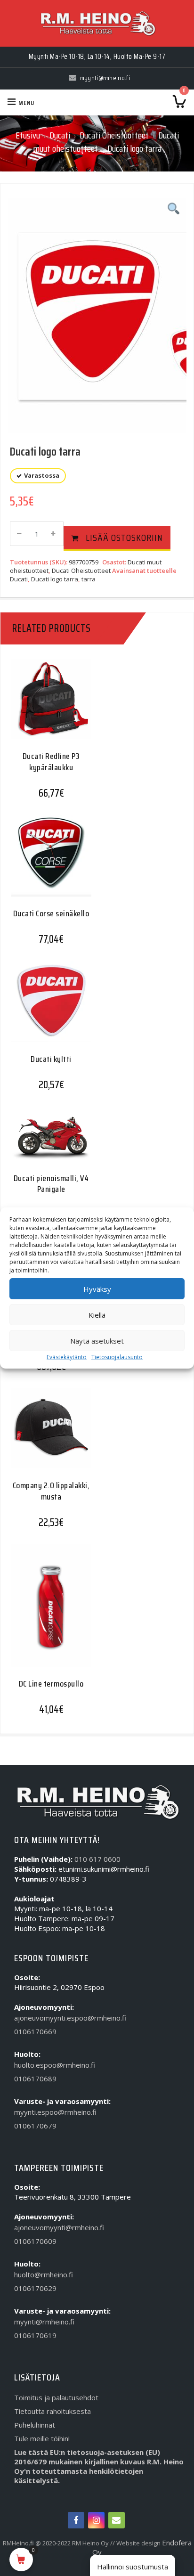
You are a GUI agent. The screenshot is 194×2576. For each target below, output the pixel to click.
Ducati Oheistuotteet (114, 135)
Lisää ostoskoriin (124, 538)
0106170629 (35, 2288)
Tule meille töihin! (42, 2438)
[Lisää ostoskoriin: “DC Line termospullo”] (48, 1610)
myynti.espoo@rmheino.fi (55, 2112)
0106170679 (35, 2126)
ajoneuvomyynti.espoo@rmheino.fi (70, 2018)
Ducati (60, 135)
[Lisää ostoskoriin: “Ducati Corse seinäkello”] (48, 862)
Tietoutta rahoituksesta (53, 2411)
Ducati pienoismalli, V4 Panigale (51, 1184)
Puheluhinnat (35, 2425)
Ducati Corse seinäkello (51, 913)
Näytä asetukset (97, 1341)
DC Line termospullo (51, 1684)
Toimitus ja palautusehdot (56, 2397)
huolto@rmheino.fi (44, 2274)
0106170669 (35, 2031)
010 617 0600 (97, 1859)
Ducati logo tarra (55, 579)
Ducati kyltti (51, 1059)
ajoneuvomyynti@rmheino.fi (59, 2227)
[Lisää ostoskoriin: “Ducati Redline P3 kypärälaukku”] (48, 706)
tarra (89, 579)
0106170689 (35, 2079)
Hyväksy (97, 1289)
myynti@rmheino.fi (44, 2322)
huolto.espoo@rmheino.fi (55, 2065)
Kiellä (97, 1315)
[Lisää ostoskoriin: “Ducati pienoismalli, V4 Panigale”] (48, 1142)
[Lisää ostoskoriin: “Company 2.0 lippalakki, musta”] (48, 1435)
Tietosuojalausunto (117, 1357)
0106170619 (35, 2335)
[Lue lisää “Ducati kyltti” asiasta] (48, 1008)
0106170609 (35, 2241)
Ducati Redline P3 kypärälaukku (51, 762)
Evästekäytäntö (67, 1357)
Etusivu (28, 135)
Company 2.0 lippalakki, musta (51, 1491)
